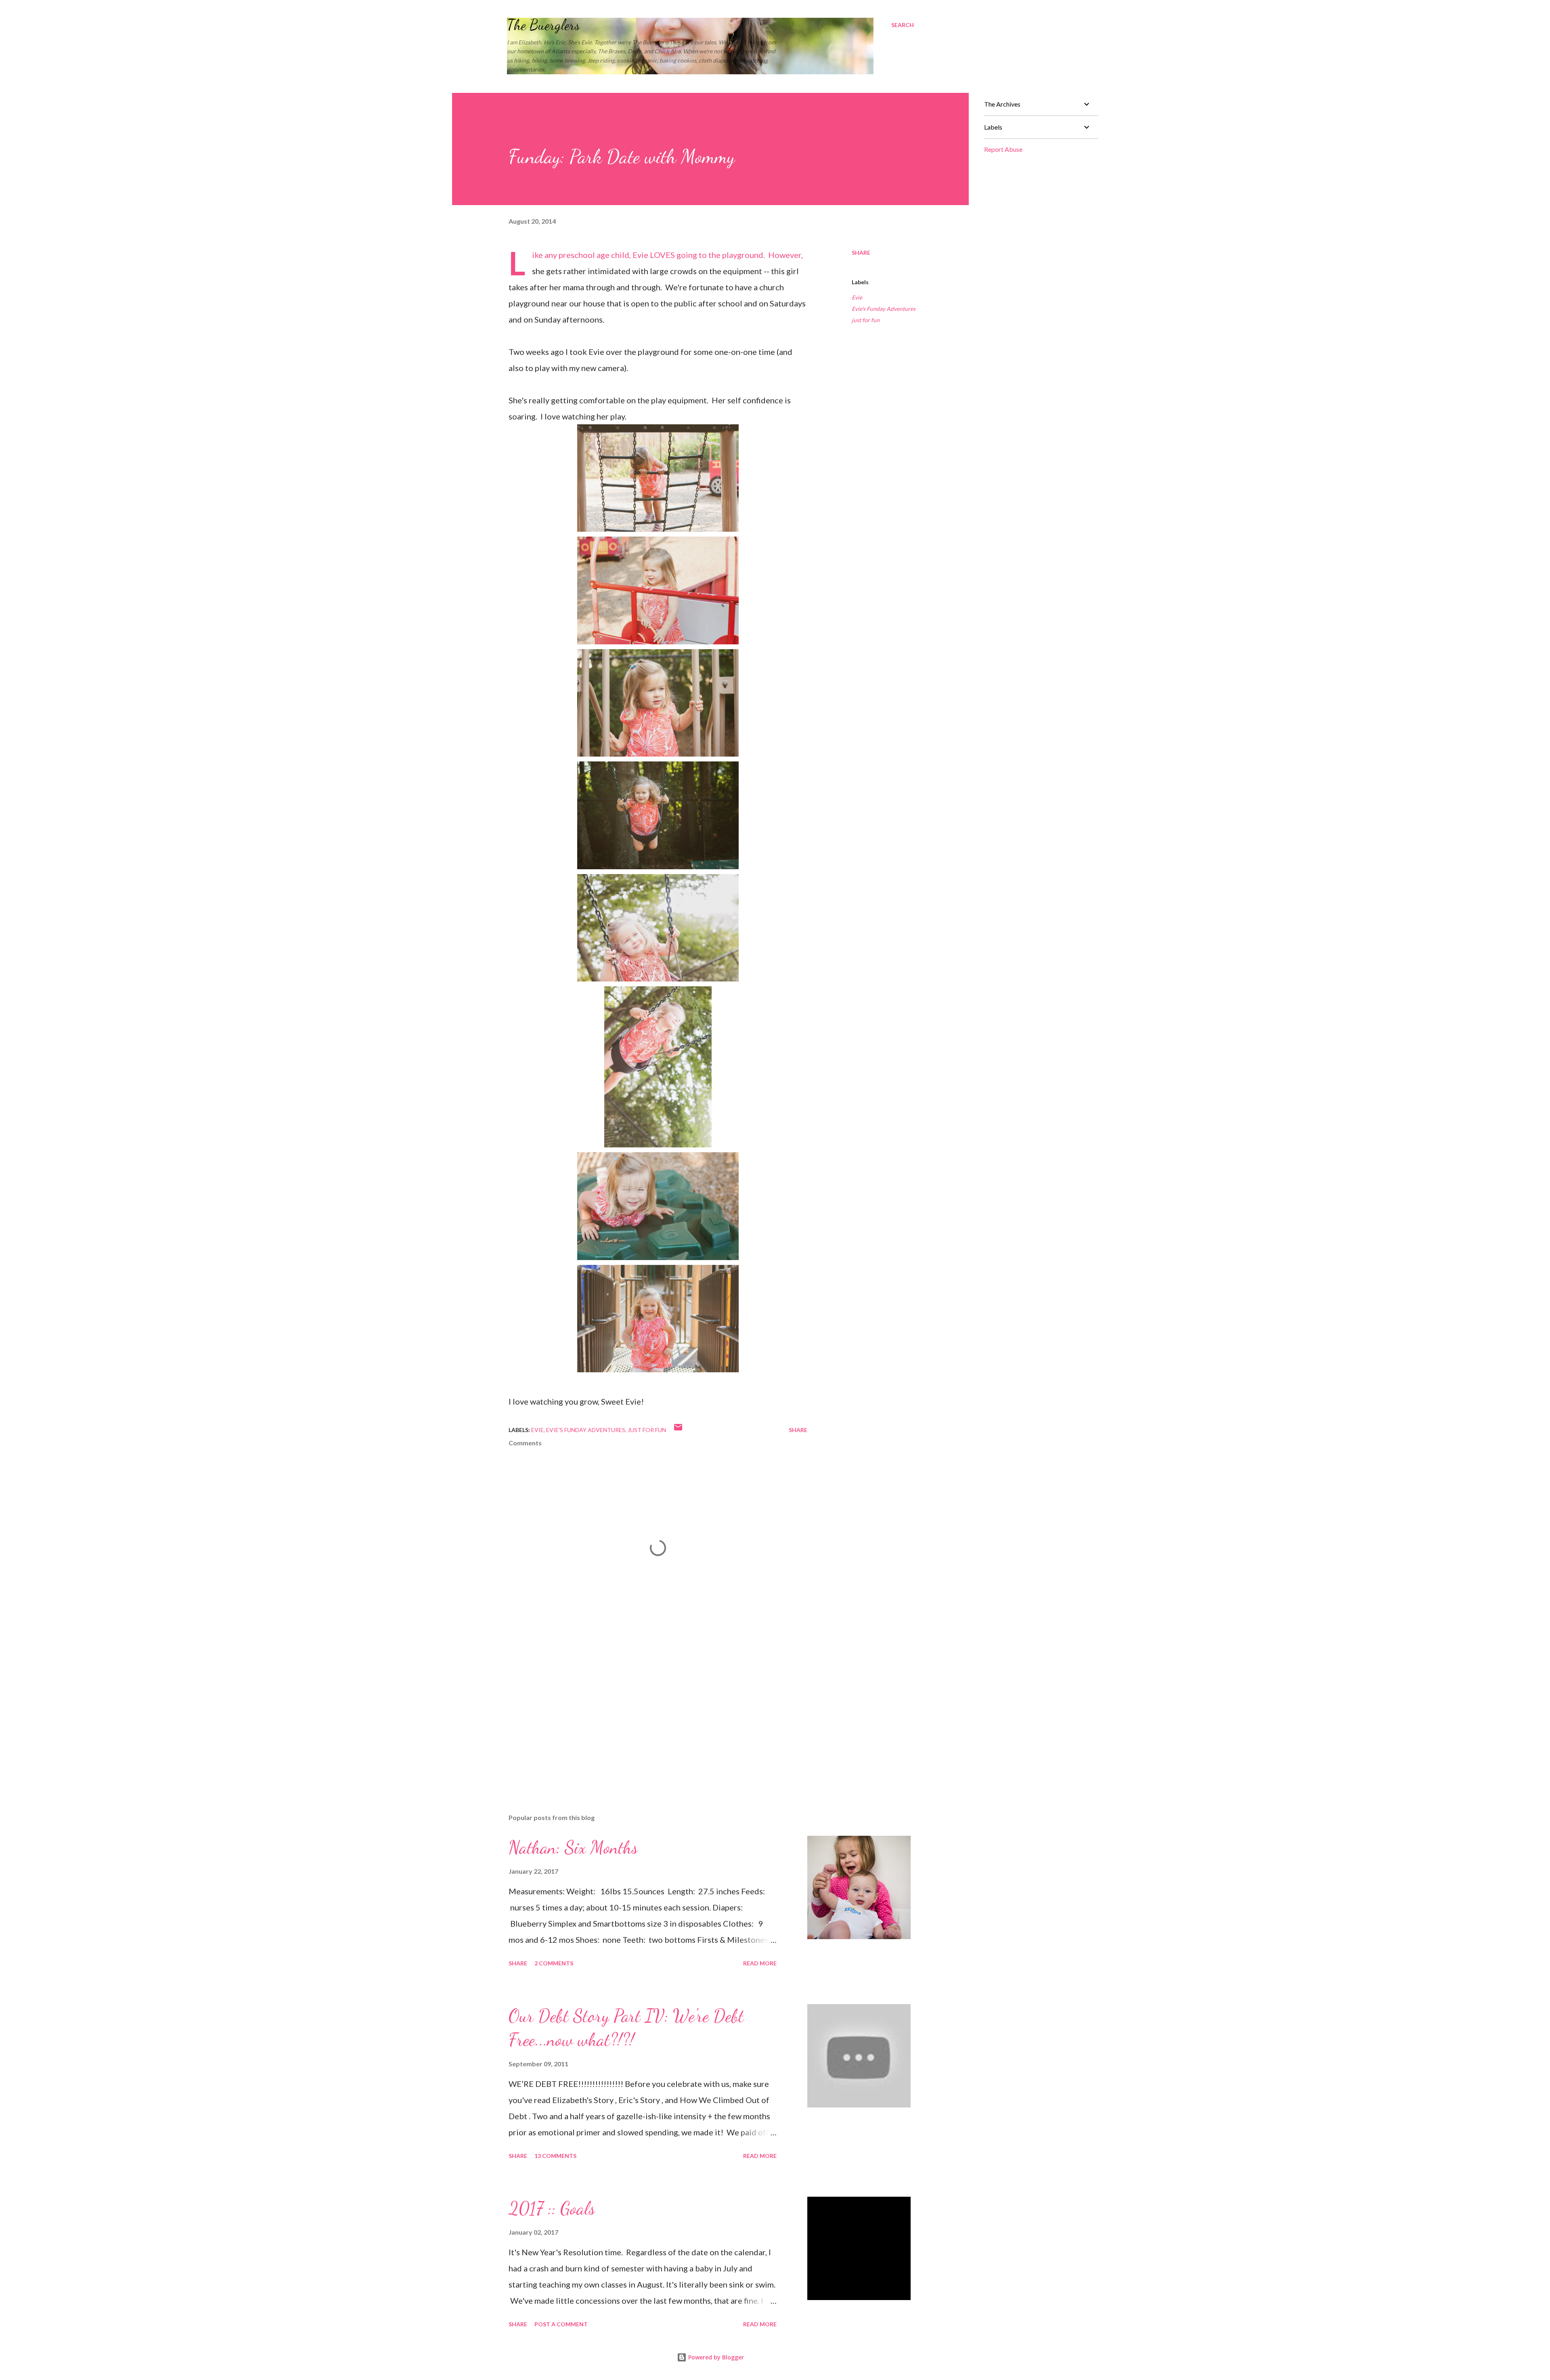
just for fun (866, 320)
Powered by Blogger (715, 2357)
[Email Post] (678, 1430)
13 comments (555, 2156)
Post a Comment (561, 2324)
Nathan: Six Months (573, 1847)
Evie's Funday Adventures (884, 309)
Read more (760, 1963)
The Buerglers (544, 25)
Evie (857, 297)
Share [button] (861, 253)
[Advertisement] (645, 1713)
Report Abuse (1003, 149)
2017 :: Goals (552, 2208)
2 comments (554, 1963)
